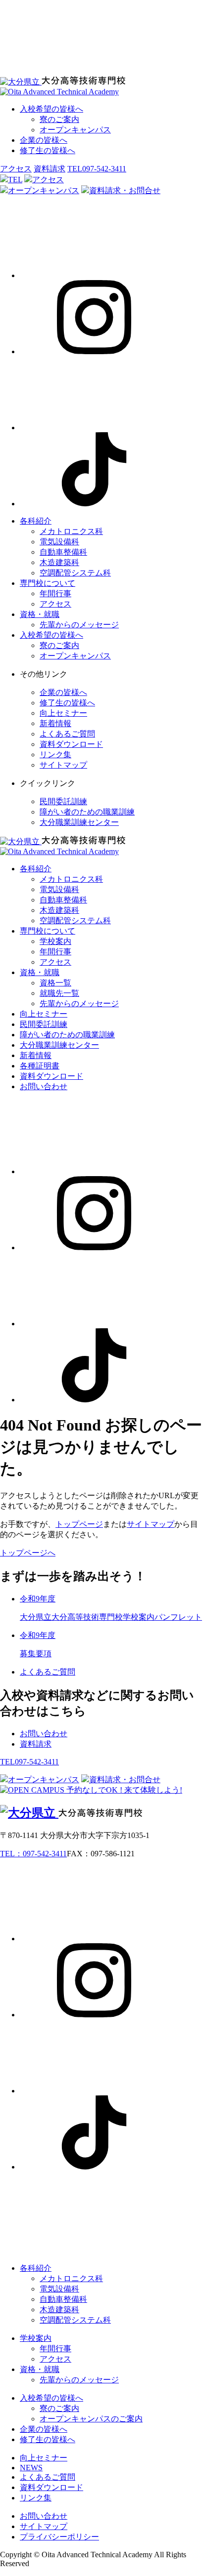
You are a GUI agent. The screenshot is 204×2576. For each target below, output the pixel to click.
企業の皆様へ (44, 140)
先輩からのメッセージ (79, 2380)
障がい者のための (87, 812)
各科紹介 (36, 521)
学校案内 (55, 941)
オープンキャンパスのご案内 (91, 2419)
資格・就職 (40, 614)
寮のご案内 (59, 119)
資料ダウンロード (71, 744)
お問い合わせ (44, 1086)
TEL (15, 180)
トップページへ (28, 1553)
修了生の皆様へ (48, 150)
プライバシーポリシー (59, 2537)
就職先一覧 (59, 993)
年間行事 (55, 593)
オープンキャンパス (75, 130)
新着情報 (55, 723)
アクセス (16, 169)
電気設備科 (59, 542)
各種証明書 (40, 1066)
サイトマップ (63, 765)
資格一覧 (55, 983)
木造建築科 (59, 562)
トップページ (79, 1524)
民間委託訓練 (63, 801)
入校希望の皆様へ (51, 109)
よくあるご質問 (67, 734)
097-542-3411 (97, 169)
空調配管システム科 (75, 573)
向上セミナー (63, 713)
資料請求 (50, 169)
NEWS (31, 2468)
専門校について (48, 583)
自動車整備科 (63, 552)
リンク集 (55, 755)
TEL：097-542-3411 (33, 1854)
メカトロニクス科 (71, 531)
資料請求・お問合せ (125, 190)
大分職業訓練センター (79, 822)
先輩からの (79, 625)
